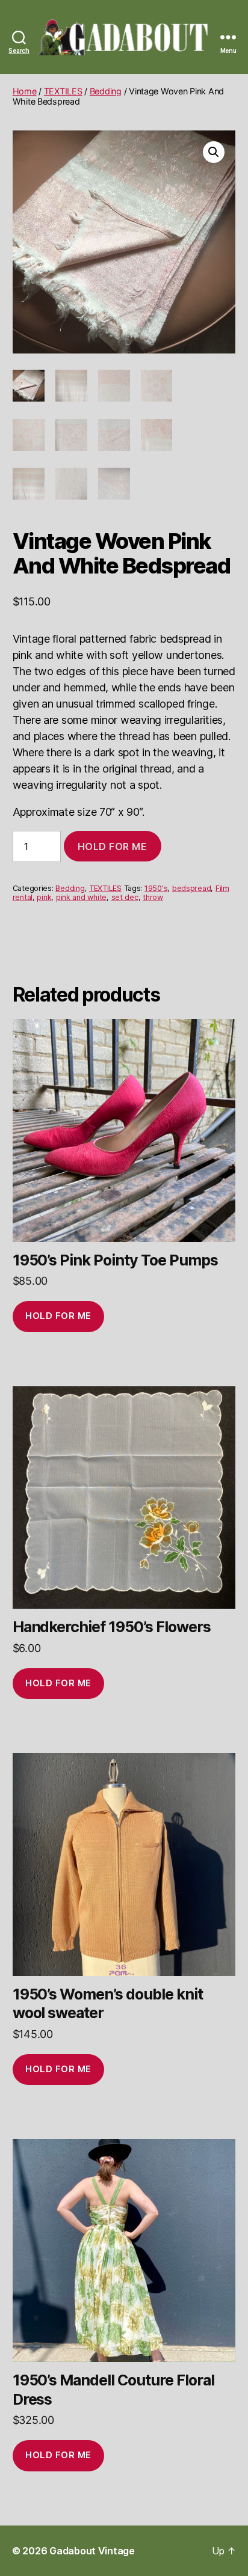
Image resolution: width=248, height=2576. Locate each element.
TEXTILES (63, 91)
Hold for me (113, 846)
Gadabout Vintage (92, 2551)
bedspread (192, 888)
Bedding (106, 91)
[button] (214, 152)
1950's (156, 888)
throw (153, 897)
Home (25, 91)
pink (44, 897)
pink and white (81, 897)
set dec (125, 897)
